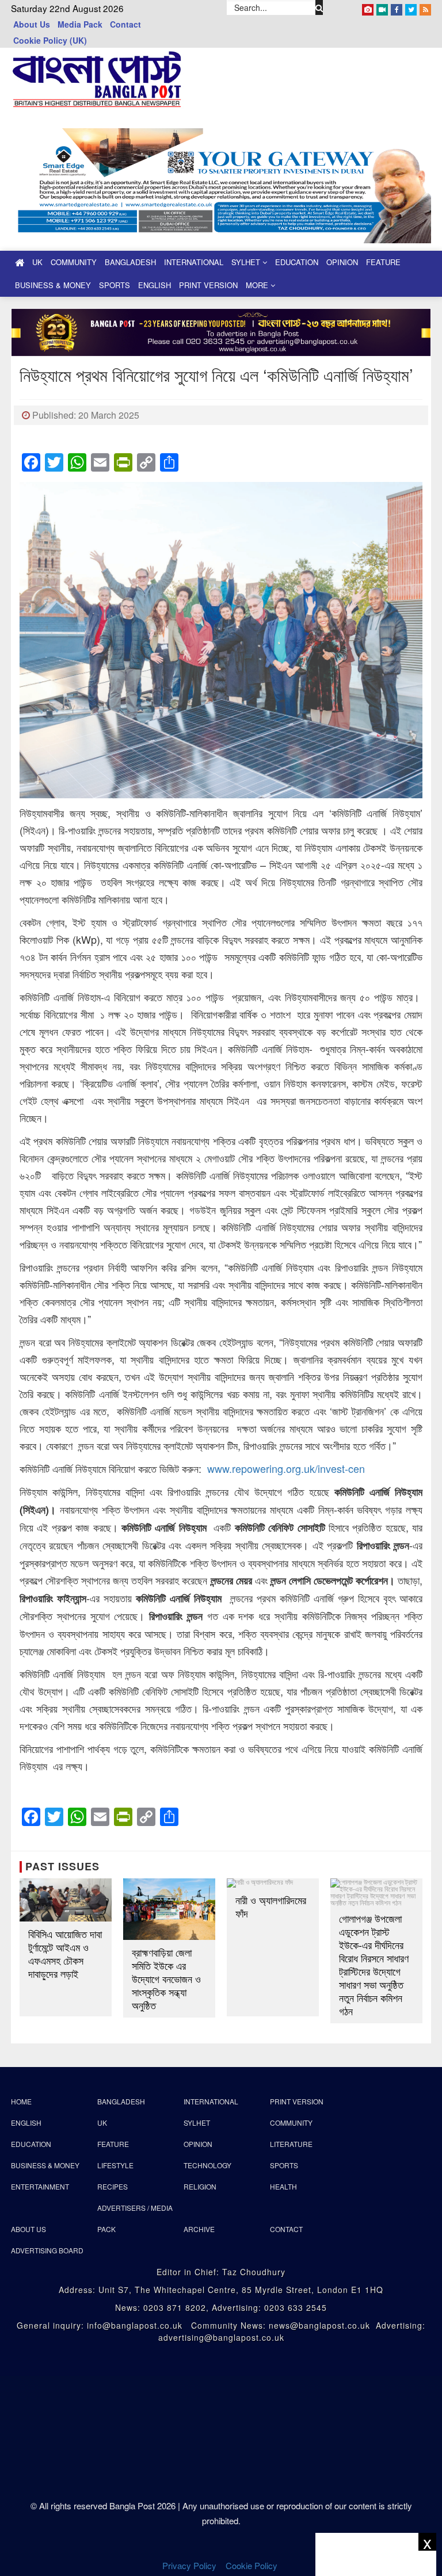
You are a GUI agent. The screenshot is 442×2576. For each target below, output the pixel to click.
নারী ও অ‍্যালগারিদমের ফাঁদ (271, 1907)
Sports (115, 285)
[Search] (319, 7)
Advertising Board (47, 2250)
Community (74, 262)
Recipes (113, 2186)
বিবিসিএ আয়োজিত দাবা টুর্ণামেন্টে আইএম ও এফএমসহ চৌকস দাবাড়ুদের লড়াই (65, 1954)
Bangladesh (130, 262)
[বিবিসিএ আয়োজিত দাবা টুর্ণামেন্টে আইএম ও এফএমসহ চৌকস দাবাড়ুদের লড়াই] (66, 1900)
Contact (125, 24)
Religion (200, 2186)
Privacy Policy (189, 2565)
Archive (199, 2229)
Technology (207, 2165)
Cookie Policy (253, 2565)
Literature (291, 2144)
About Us (32, 24)
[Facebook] (397, 7)
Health (283, 2186)
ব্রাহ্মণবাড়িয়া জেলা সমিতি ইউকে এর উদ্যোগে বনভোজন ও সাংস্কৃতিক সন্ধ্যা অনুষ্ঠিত (166, 1979)
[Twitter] (411, 7)
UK (37, 262)
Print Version (208, 285)
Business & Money (53, 285)
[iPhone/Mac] (368, 7)
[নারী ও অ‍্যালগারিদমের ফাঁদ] (273, 1883)
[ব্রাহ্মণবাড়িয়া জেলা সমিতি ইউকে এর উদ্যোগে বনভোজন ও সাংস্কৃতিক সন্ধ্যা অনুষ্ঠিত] (169, 1909)
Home (21, 2101)
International (194, 262)
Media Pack (80, 24)
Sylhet (247, 262)
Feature (383, 262)
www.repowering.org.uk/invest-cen (286, 1468)
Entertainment (40, 2186)
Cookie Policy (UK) (50, 40)
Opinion (342, 262)
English (155, 285)
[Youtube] (382, 7)
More (258, 285)
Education (297, 262)
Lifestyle (115, 2165)
